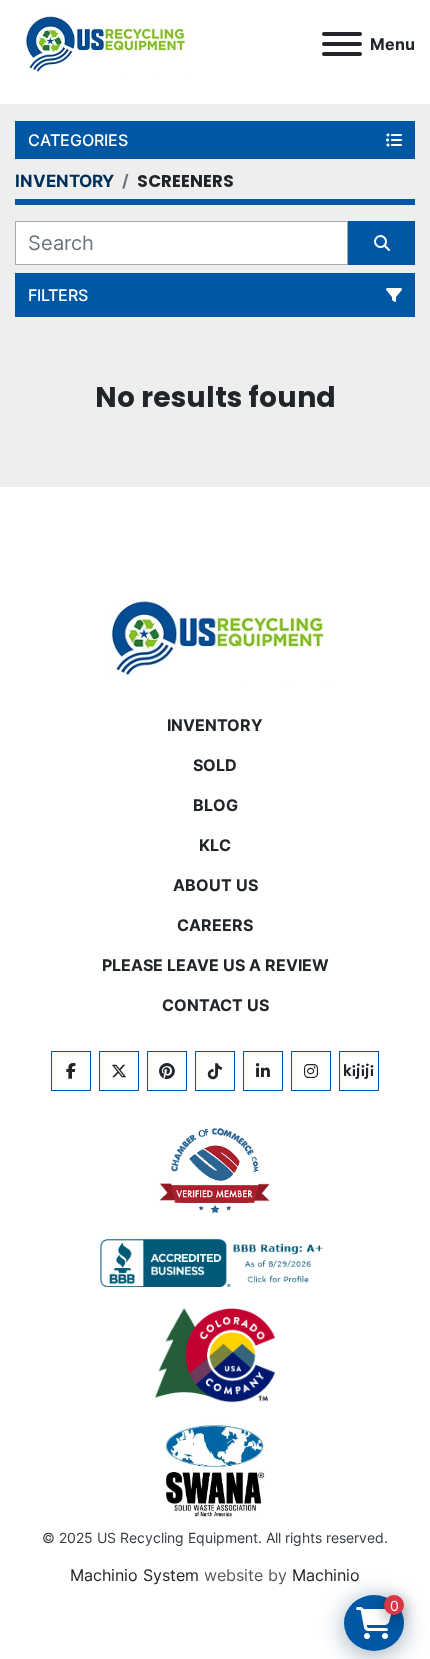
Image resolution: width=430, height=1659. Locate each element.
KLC (215, 845)
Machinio (326, 1575)
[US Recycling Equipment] (215, 637)
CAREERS (215, 925)
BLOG (215, 805)
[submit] (381, 243)
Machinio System (134, 1575)
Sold (215, 765)
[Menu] (342, 44)
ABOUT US (215, 885)
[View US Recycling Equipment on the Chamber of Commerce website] (215, 1171)
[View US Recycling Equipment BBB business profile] (215, 1263)
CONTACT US (215, 1005)
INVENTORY (215, 725)
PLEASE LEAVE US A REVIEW (215, 965)
